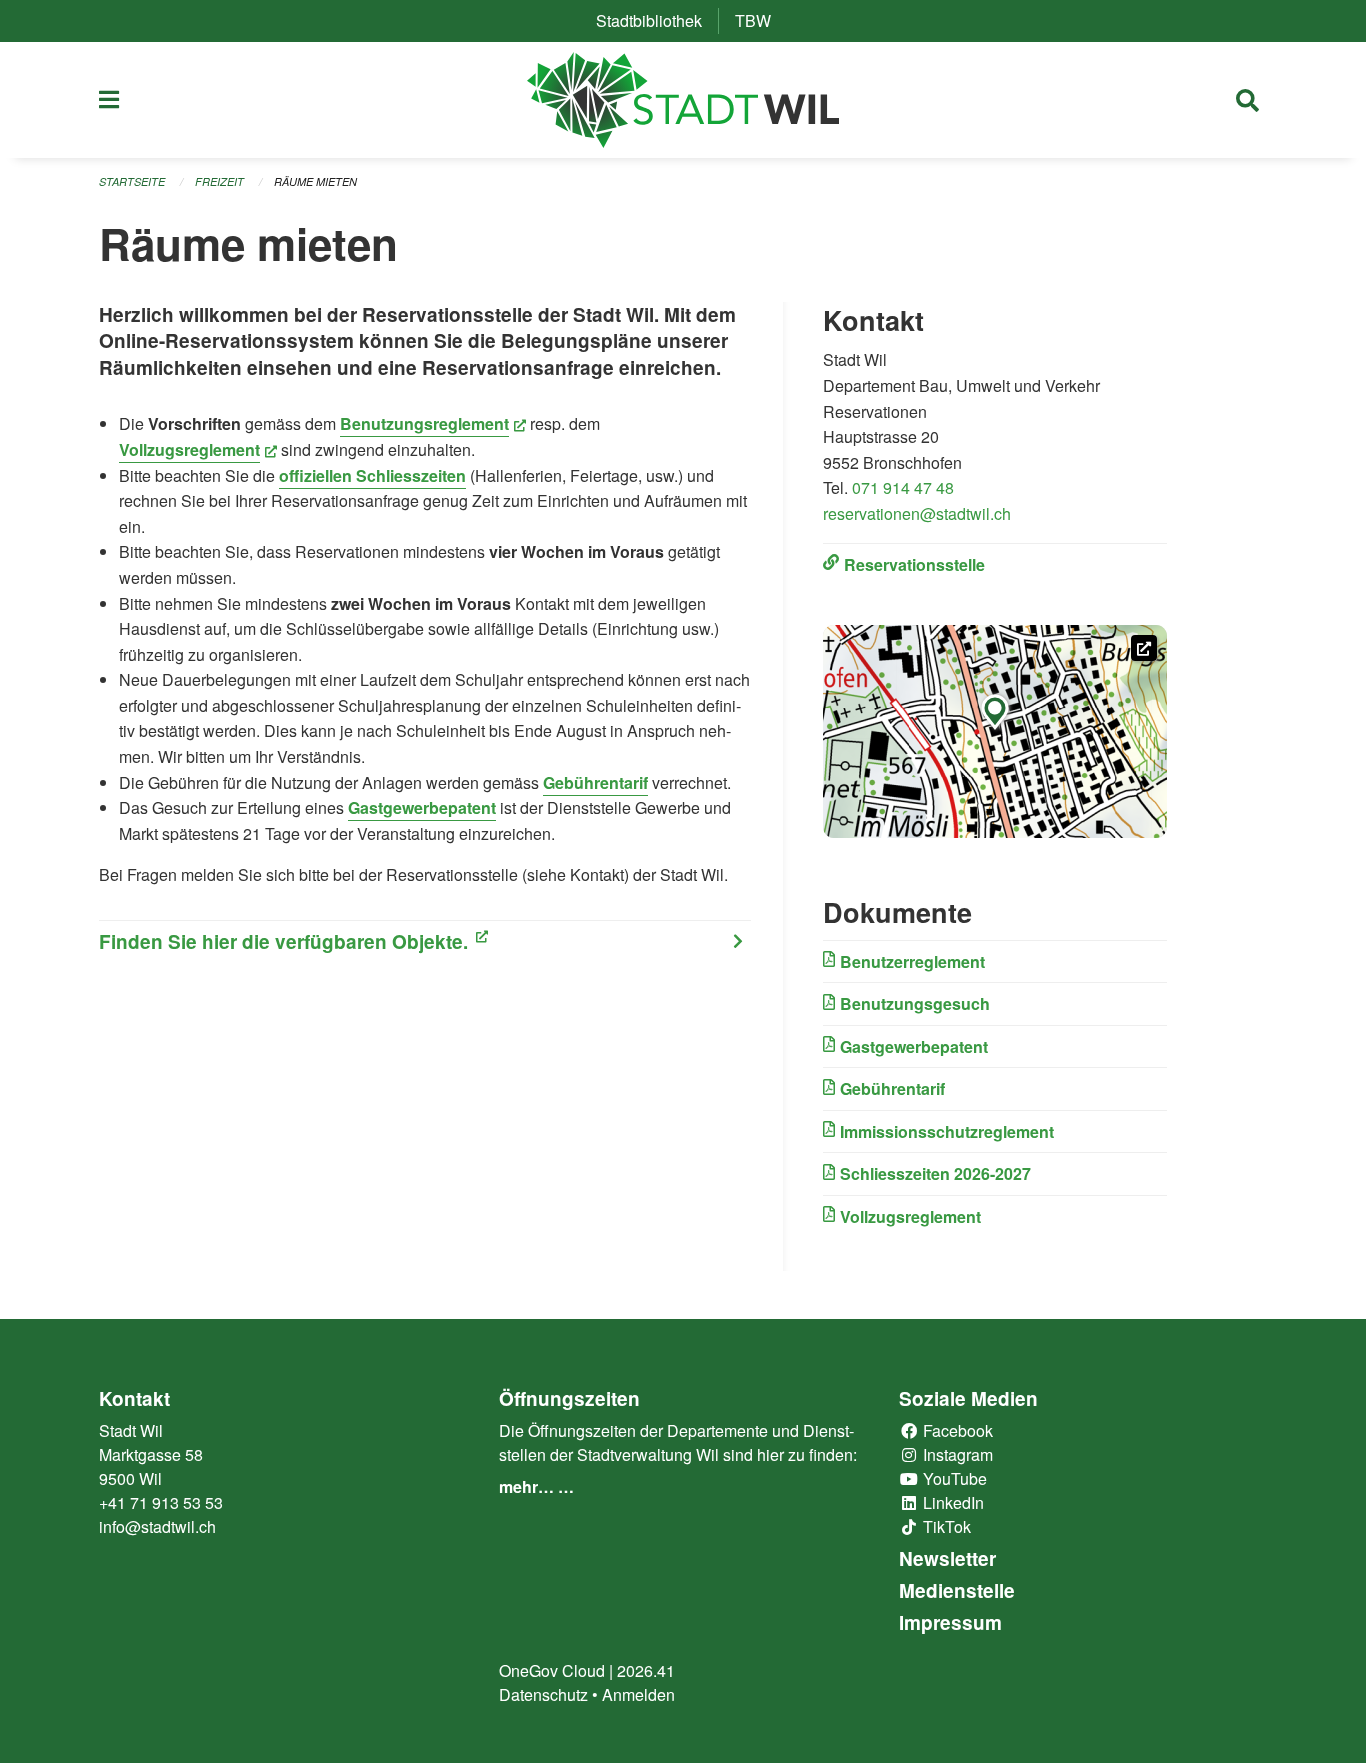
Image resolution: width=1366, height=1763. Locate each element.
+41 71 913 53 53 (161, 1502)
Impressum (950, 1622)
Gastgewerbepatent (422, 807)
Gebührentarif (595, 782)
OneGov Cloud (552, 1670)
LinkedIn (951, 1502)
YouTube (953, 1478)
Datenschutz (543, 1694)
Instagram (956, 1454)
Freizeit (219, 181)
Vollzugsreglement (198, 449)
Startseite (132, 181)
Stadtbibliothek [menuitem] (657, 20)
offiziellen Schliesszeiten (372, 475)
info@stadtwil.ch (157, 1526)
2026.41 (646, 1670)
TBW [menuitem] (761, 20)
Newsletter (947, 1558)
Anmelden (638, 1694)
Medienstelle (957, 1590)
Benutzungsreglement (433, 423)
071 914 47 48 (903, 487)
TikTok (945, 1526)
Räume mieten (315, 181)
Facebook (956, 1430)
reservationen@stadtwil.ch (917, 513)
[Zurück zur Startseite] (683, 100)
